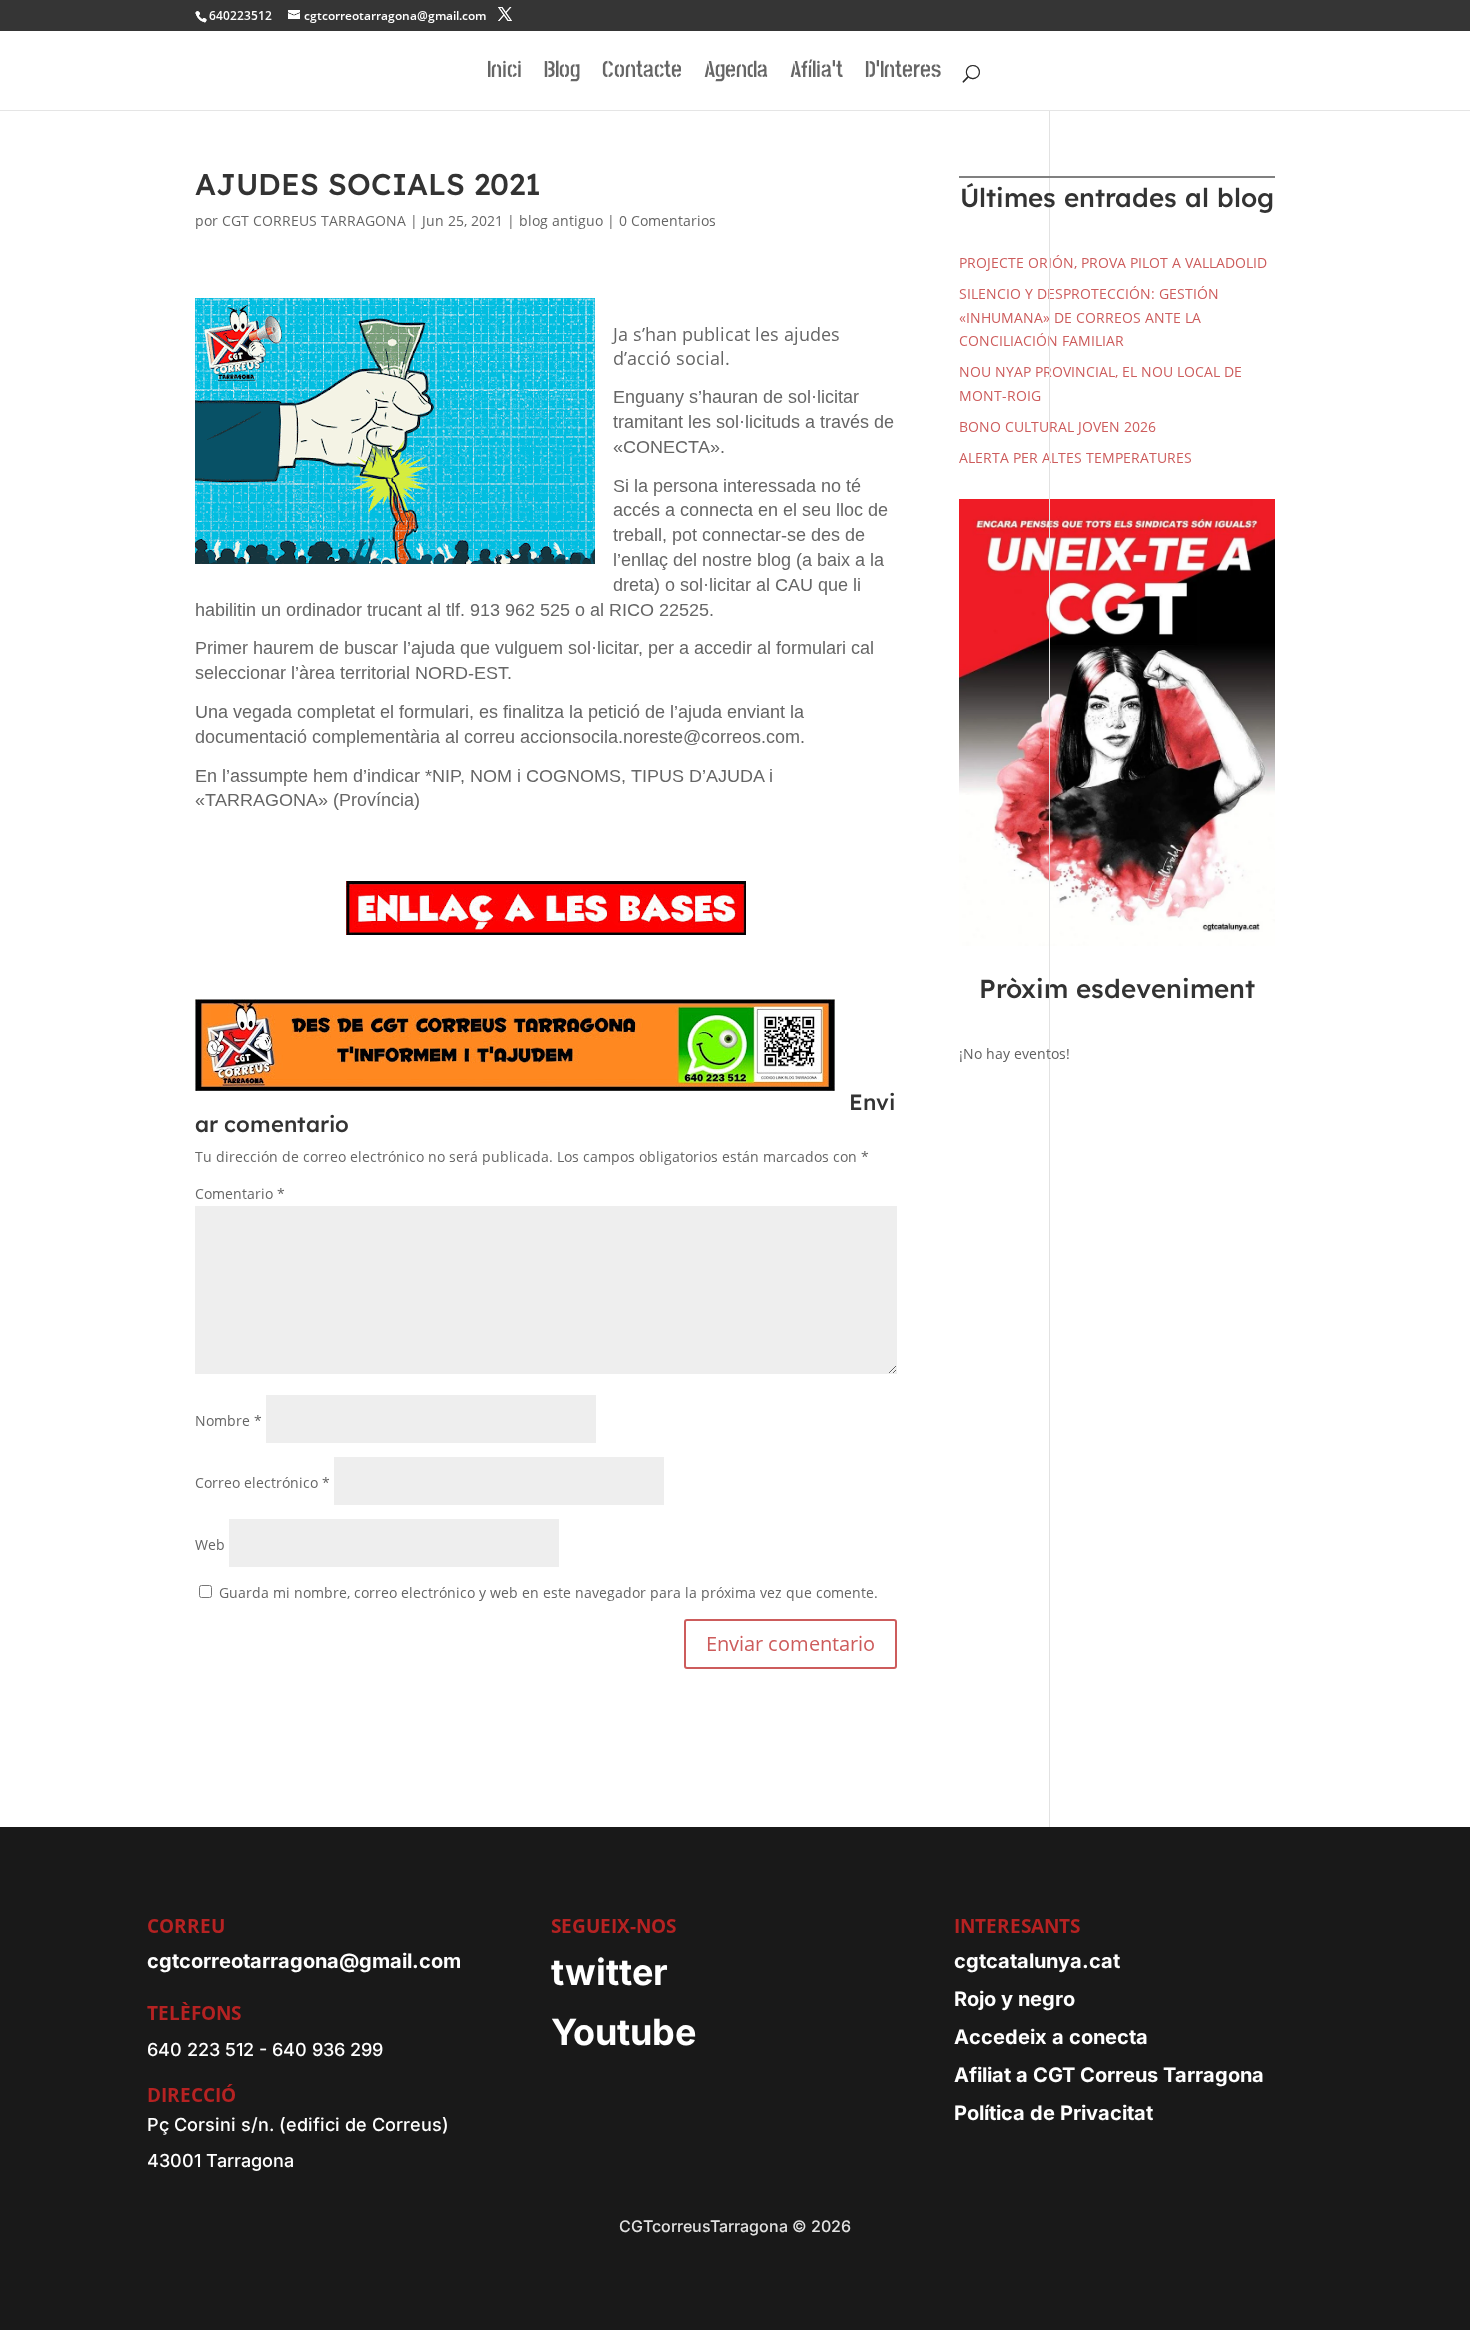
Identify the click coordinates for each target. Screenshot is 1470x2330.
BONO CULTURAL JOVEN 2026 (1057, 426)
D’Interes (903, 73)
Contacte (642, 73)
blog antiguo (561, 220)
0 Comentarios (667, 220)
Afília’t (816, 73)
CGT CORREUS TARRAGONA (314, 220)
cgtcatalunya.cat (1037, 1961)
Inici (504, 73)
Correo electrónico (262, 1482)
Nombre (228, 1420)
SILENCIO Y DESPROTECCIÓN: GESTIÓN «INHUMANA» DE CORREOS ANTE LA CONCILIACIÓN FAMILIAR (1089, 317)
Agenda (736, 73)
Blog (562, 73)
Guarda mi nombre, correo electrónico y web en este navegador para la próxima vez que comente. (548, 1592)
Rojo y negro (1014, 1999)
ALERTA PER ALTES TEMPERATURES (1075, 457)
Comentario (240, 1193)
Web (210, 1544)
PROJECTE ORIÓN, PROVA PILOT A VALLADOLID (1113, 262)
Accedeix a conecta (1051, 2037)
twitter (609, 1972)
